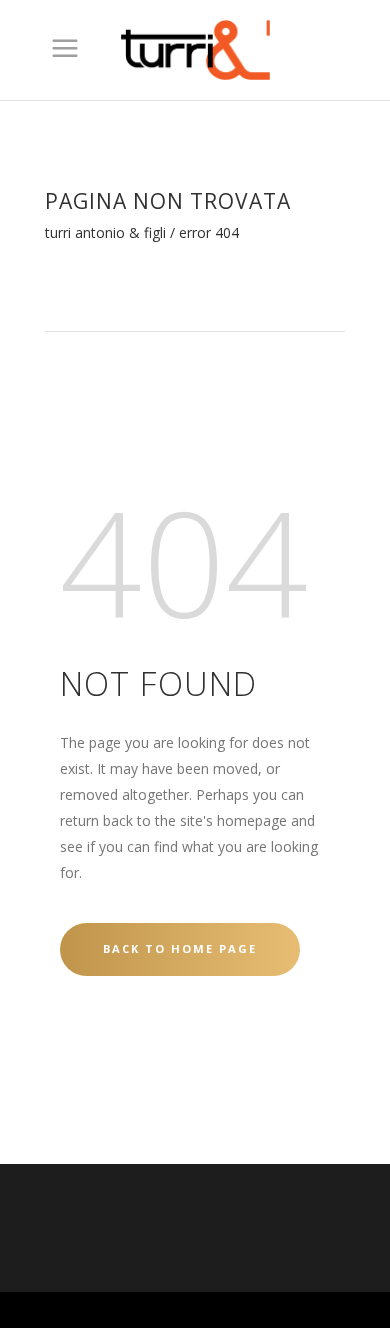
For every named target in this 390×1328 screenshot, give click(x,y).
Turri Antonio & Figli (105, 233)
